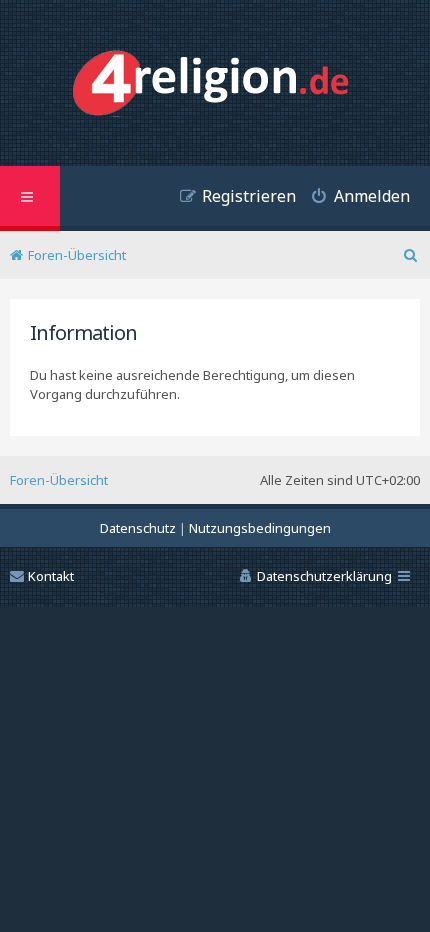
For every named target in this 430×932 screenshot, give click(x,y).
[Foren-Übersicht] (215, 85)
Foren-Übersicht (59, 480)
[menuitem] (353, 198)
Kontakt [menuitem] (51, 576)
